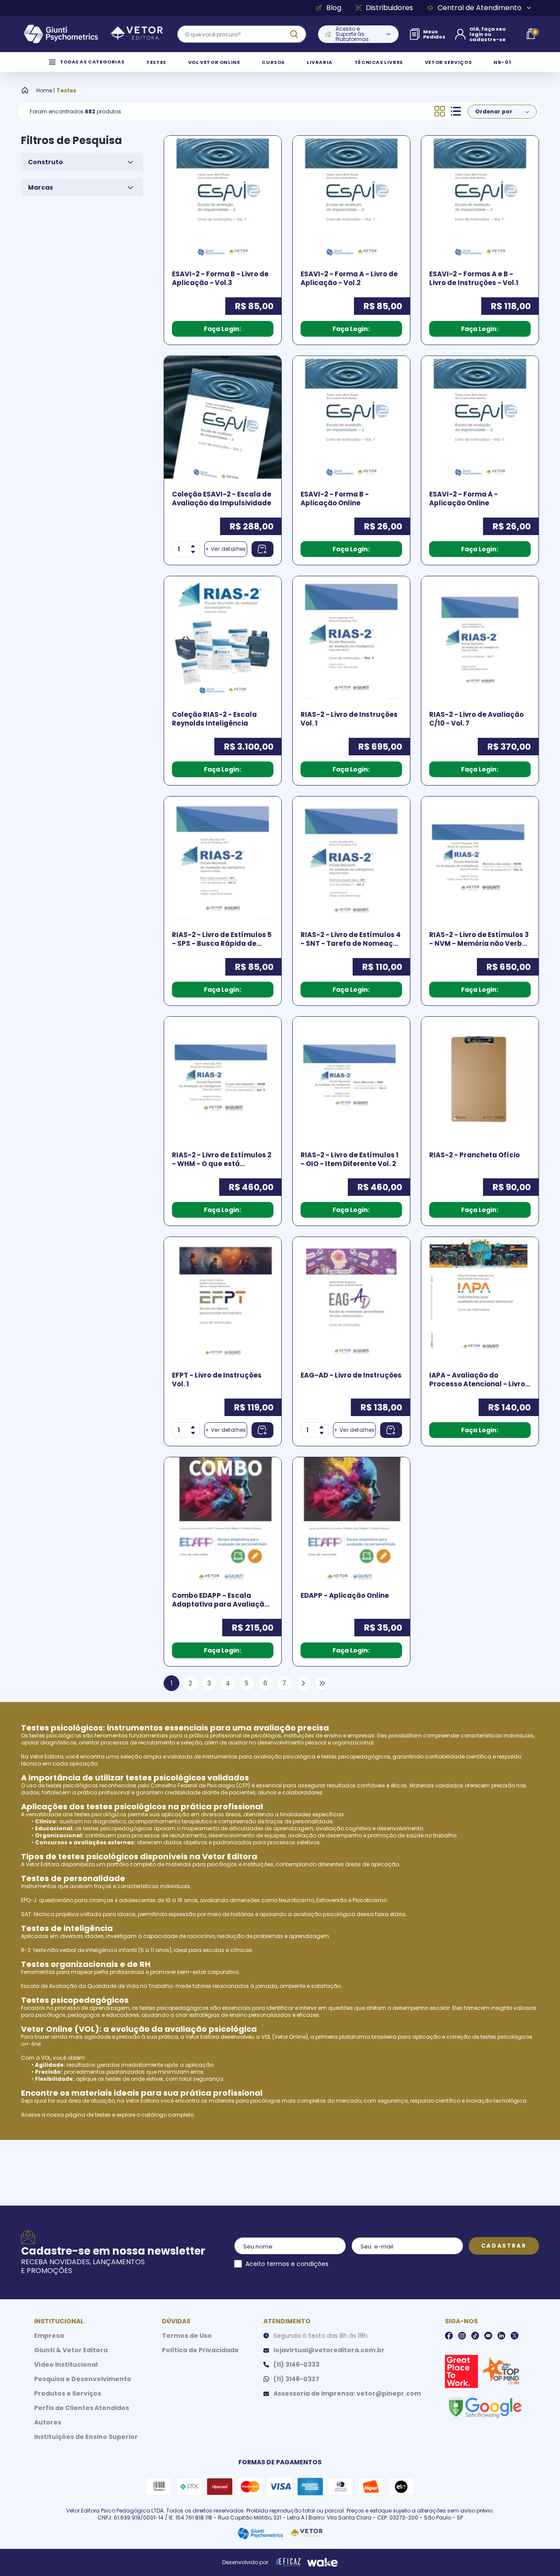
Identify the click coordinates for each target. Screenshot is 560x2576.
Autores (48, 2422)
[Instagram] (462, 2336)
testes (103, 2115)
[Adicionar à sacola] (262, 549)
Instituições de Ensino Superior (86, 2437)
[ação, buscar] (294, 34)
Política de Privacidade (200, 2350)
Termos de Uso (187, 2336)
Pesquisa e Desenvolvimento (83, 2379)
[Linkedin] (501, 2336)
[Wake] (322, 2562)
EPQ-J (29, 1900)
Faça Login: (222, 329)
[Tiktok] (475, 2336)
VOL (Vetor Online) (285, 2037)
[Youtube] (488, 2336)
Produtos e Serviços (68, 2393)
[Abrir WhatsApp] (538, 2554)
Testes (66, 91)
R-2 (26, 1950)
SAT (26, 1914)
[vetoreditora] (93, 34)
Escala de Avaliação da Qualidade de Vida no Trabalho (97, 1986)
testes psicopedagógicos (356, 1757)
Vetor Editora (47, 1757)
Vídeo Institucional (66, 2365)
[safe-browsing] (485, 2407)
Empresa (49, 2336)
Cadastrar (504, 2246)
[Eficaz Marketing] (288, 2562)
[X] (514, 2336)
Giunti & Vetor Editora (71, 2350)
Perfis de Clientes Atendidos (82, 2408)
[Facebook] (449, 2336)
